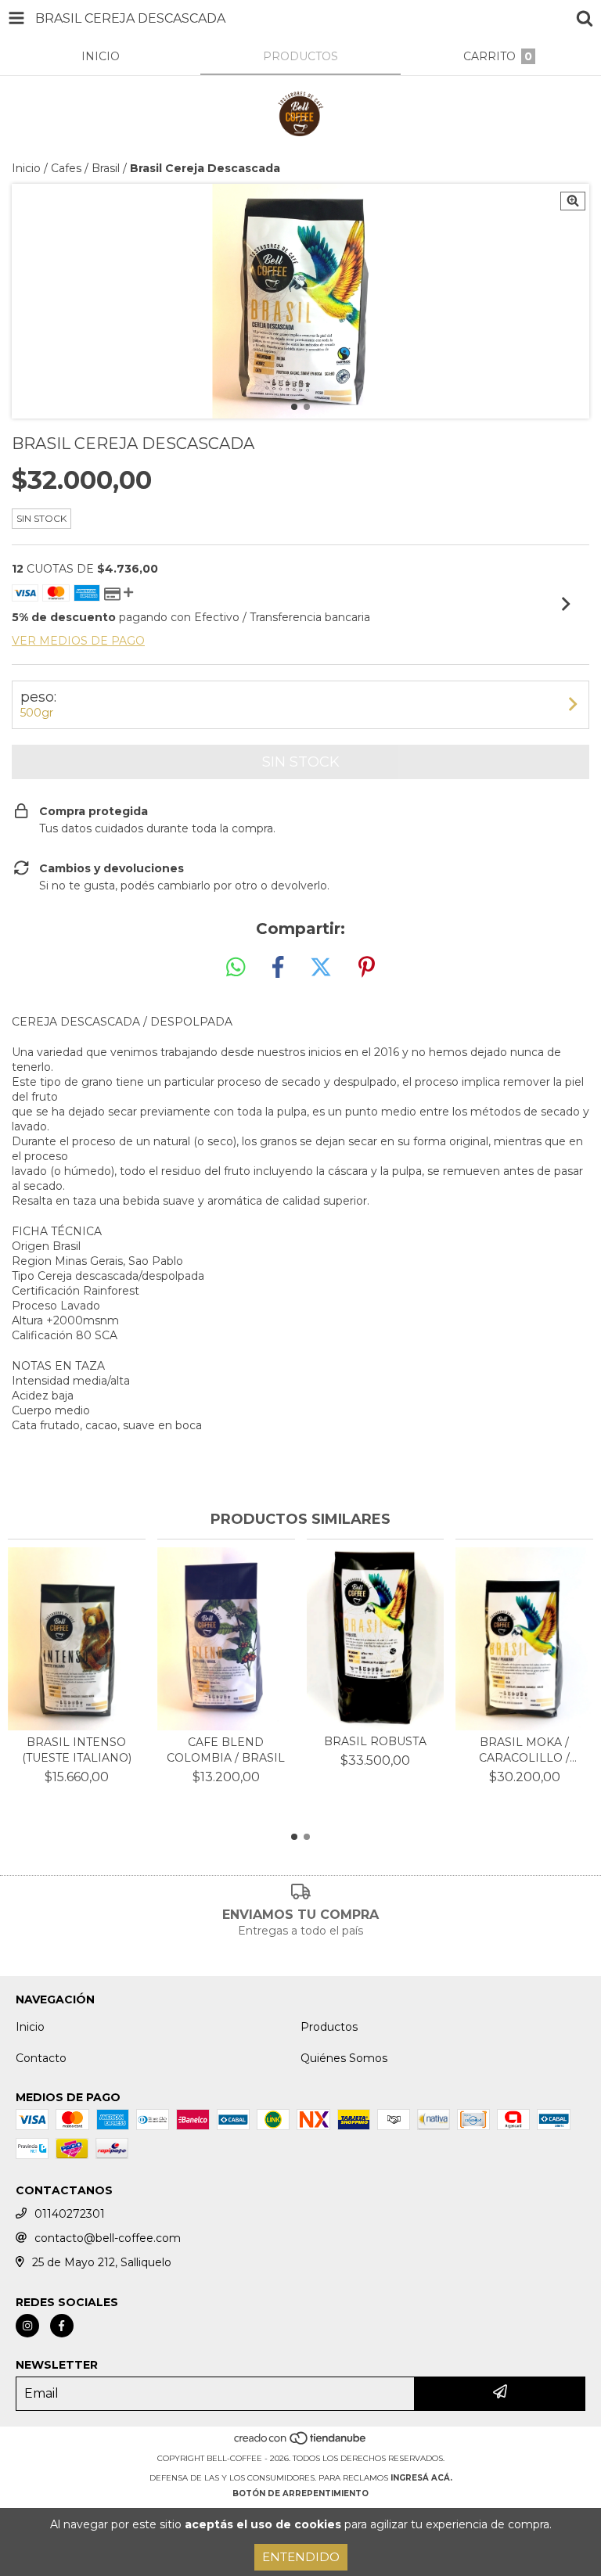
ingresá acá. (421, 2478)
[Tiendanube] (301, 2443)
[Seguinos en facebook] (62, 2326)
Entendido (301, 2557)
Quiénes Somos (344, 2058)
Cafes (66, 168)
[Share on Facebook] (278, 968)
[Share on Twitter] (321, 968)
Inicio (26, 168)
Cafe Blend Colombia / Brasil (226, 1750)
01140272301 (70, 2214)
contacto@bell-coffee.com (108, 2238)
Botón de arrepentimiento (300, 2493)
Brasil (106, 168)
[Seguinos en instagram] (27, 2326)
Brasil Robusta (375, 1741)
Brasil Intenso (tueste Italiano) (77, 1750)
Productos (329, 2027)
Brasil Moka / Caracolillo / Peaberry (524, 1750)
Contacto (41, 2058)
